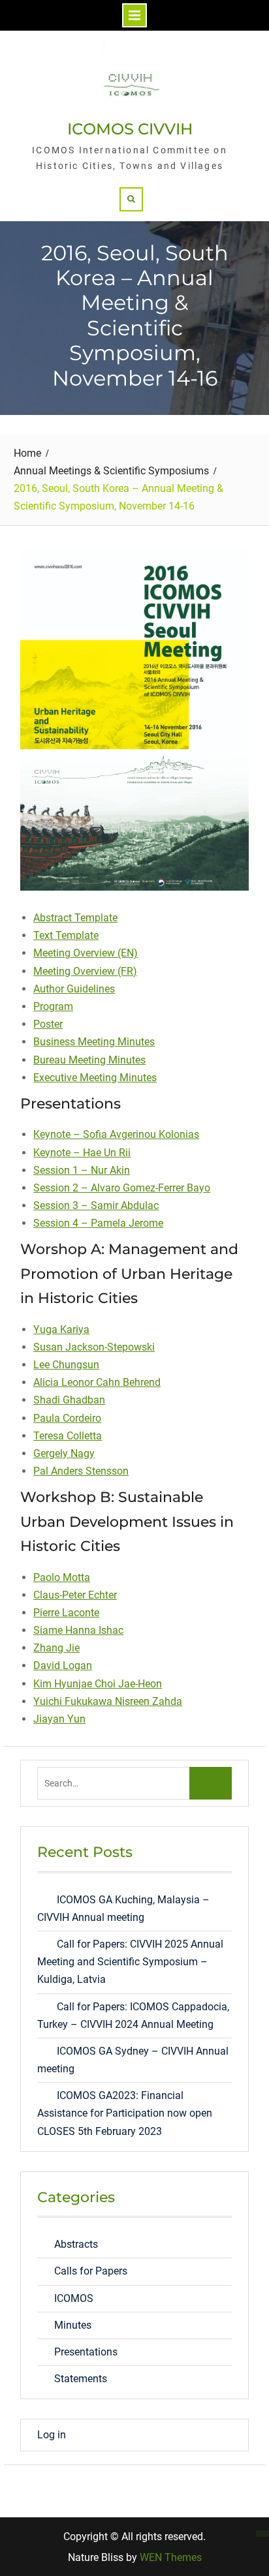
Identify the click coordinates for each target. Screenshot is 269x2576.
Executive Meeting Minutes (95, 1078)
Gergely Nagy (64, 1453)
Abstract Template (75, 918)
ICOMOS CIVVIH (130, 129)
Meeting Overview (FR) (85, 971)
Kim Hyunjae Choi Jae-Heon (98, 1684)
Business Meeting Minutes (94, 1042)
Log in (52, 2435)
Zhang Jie (56, 1648)
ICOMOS (74, 2298)
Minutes (73, 2325)
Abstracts (76, 2244)
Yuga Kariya (61, 1329)
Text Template (66, 935)
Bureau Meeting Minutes (89, 1060)
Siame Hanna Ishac (78, 1630)
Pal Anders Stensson (81, 1471)
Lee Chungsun (66, 1365)
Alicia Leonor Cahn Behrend (97, 1382)
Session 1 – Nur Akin (82, 1170)
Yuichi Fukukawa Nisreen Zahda (108, 1701)
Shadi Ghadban (69, 1400)
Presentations (86, 2352)
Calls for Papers (91, 2271)
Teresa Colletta (68, 1436)
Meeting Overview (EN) (86, 953)
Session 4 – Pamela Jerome (98, 1223)
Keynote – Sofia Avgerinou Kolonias (116, 1134)
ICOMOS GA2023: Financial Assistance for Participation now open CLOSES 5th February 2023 (125, 2113)
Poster (48, 1024)
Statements (81, 2379)
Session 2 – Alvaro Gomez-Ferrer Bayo (122, 1188)
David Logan (63, 1665)
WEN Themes (171, 2557)
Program (53, 1006)
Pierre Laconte (66, 1613)
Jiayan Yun (59, 1719)
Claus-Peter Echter (75, 1595)
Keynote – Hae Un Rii (82, 1153)
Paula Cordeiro (67, 1418)
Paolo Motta (62, 1577)
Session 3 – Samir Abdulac (96, 1205)
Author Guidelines (74, 989)
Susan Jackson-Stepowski (94, 1347)
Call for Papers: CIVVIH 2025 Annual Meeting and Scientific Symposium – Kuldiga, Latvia (130, 1962)
